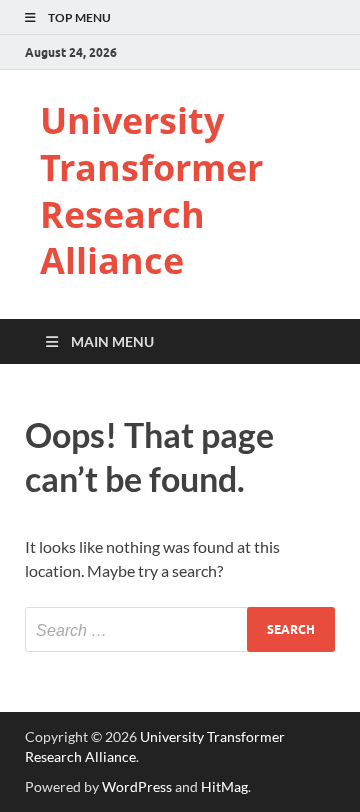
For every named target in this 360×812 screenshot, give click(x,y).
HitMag (224, 786)
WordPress (137, 786)
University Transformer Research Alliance (151, 190)
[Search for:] (180, 629)
